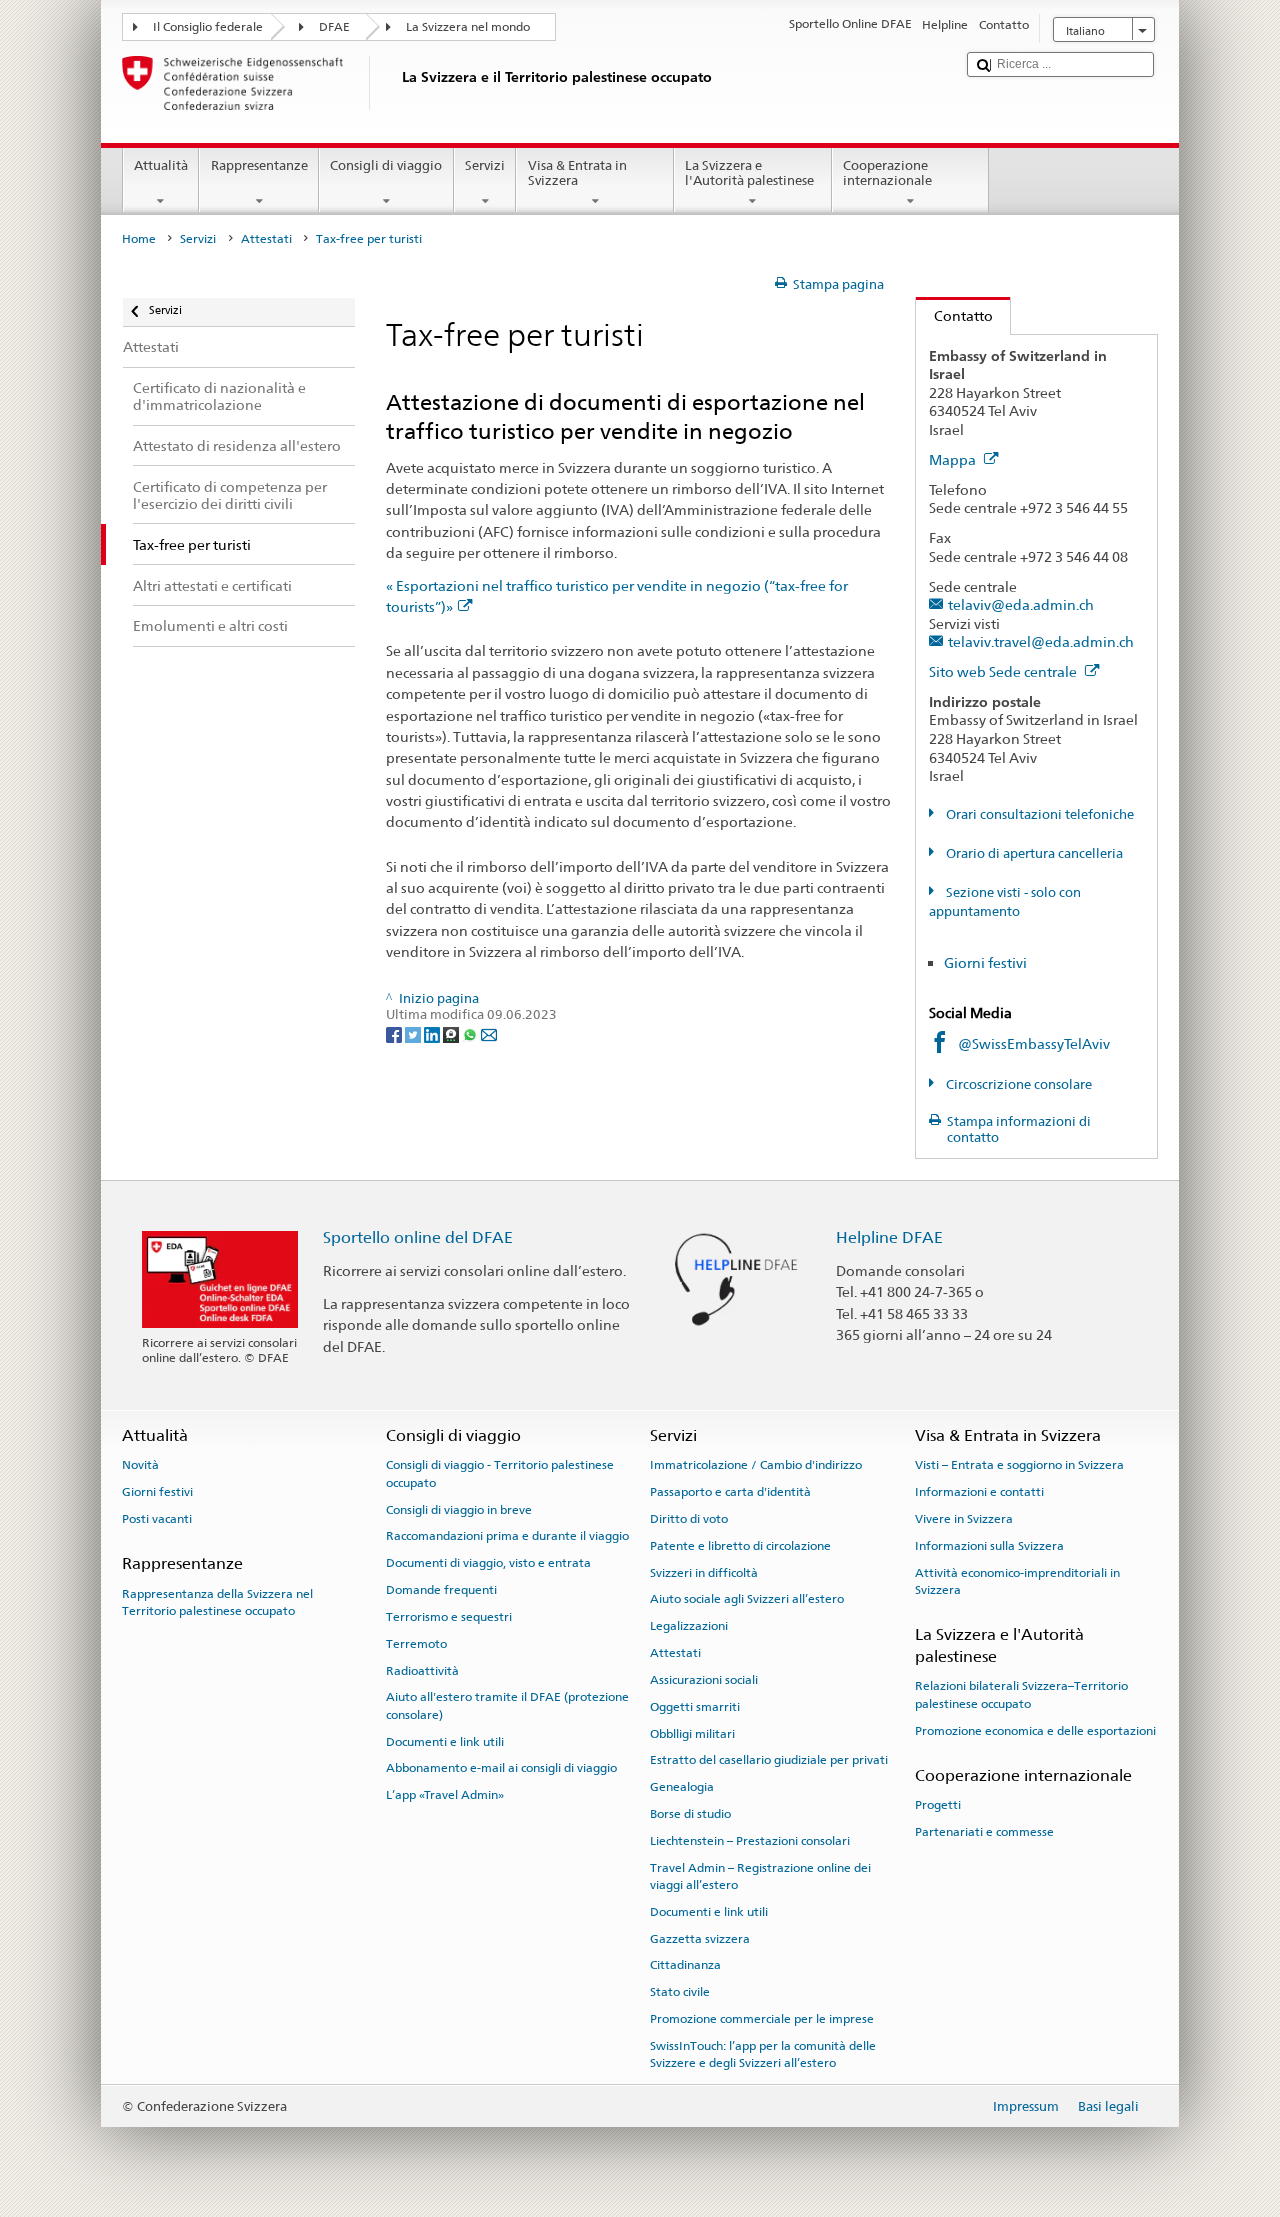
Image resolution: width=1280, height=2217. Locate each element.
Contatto (954, 315)
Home (139, 239)
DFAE (334, 27)
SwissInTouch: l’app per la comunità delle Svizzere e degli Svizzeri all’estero (763, 2054)
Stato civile (680, 1992)
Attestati (266, 239)
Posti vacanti (157, 1519)
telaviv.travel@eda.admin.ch (1041, 641)
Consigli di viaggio (386, 165)
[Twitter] (414, 1033)
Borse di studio (690, 1814)
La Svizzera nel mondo (468, 27)
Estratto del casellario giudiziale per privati (769, 1760)
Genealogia (682, 1787)
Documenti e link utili (445, 1741)
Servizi (485, 165)
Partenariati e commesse (984, 1832)
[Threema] (452, 1033)
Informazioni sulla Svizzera (989, 1546)
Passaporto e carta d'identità (730, 1492)
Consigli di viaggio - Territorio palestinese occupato (500, 1473)
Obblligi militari (692, 1733)
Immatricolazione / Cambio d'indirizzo (756, 1465)
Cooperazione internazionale (887, 173)
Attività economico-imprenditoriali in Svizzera (1017, 1580)
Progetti (938, 1805)
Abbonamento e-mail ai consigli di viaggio (501, 1768)
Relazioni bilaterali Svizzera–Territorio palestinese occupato (1021, 1694)
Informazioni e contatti (979, 1492)
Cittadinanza (685, 1965)
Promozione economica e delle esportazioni (1035, 1731)
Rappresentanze (259, 165)
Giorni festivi (985, 962)
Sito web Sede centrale (1004, 671)
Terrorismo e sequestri (449, 1617)
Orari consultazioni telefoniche (1038, 814)
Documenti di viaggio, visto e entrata (488, 1563)
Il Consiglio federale (208, 27)
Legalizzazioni (689, 1626)
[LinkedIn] (433, 1033)
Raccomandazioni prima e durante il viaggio (507, 1536)
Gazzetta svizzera (700, 1939)
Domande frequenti (441, 1590)
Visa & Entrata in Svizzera (577, 173)
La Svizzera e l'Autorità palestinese (749, 173)
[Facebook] (395, 1033)
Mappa (954, 459)
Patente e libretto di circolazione (740, 1546)
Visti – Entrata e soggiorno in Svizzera (1019, 1465)
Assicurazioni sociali (704, 1680)
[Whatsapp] (471, 1033)
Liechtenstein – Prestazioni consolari (750, 1841)
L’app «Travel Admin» (445, 1795)
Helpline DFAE (889, 1237)
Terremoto (416, 1644)
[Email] (489, 1033)
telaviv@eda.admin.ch (1021, 604)
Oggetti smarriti (695, 1707)
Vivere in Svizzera (964, 1519)
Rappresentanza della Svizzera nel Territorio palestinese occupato (217, 1601)
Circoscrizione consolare (1017, 1084)
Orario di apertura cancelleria (1033, 853)
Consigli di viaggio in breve (459, 1510)
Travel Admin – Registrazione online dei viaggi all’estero (760, 1875)
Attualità (161, 165)
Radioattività (422, 1670)
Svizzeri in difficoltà (704, 1572)
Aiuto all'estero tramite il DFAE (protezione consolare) (507, 1705)
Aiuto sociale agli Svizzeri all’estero (747, 1599)
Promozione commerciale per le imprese (762, 2019)
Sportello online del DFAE (418, 1237)
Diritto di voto (689, 1519)
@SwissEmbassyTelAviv (1034, 1043)
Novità (140, 1465)
